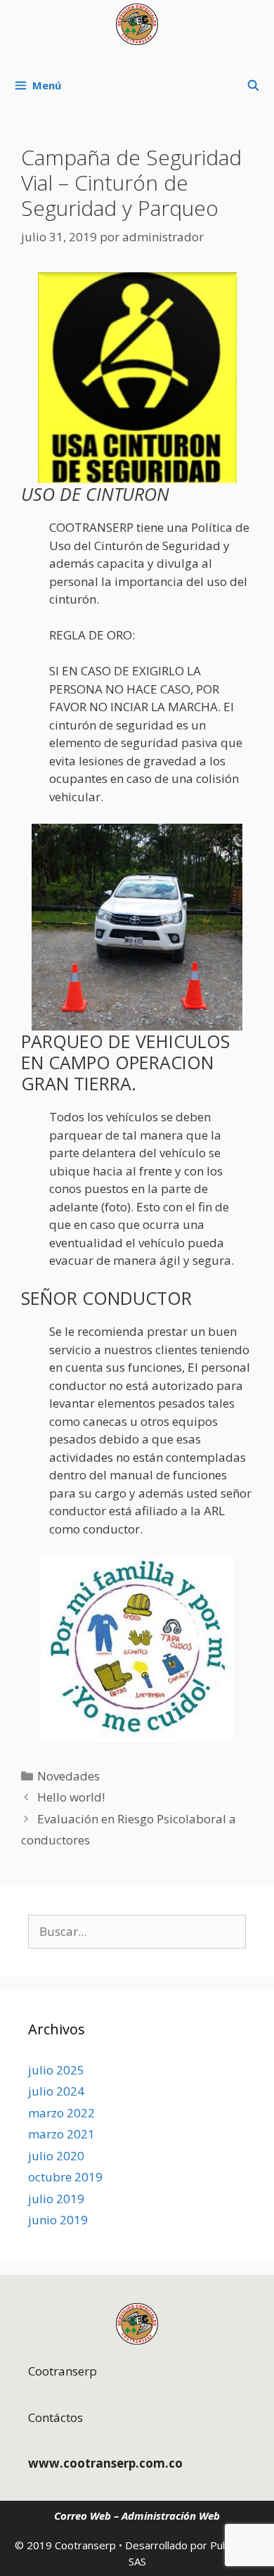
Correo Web (83, 2516)
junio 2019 (58, 2220)
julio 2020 (56, 2156)
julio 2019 (56, 2199)
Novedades (68, 1776)
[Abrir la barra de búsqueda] (253, 85)
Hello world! (71, 1797)
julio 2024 (56, 2091)
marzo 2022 (61, 2113)
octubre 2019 (65, 2177)
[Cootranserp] (137, 24)
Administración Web (171, 2516)
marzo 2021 (61, 2134)
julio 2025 (56, 2070)
